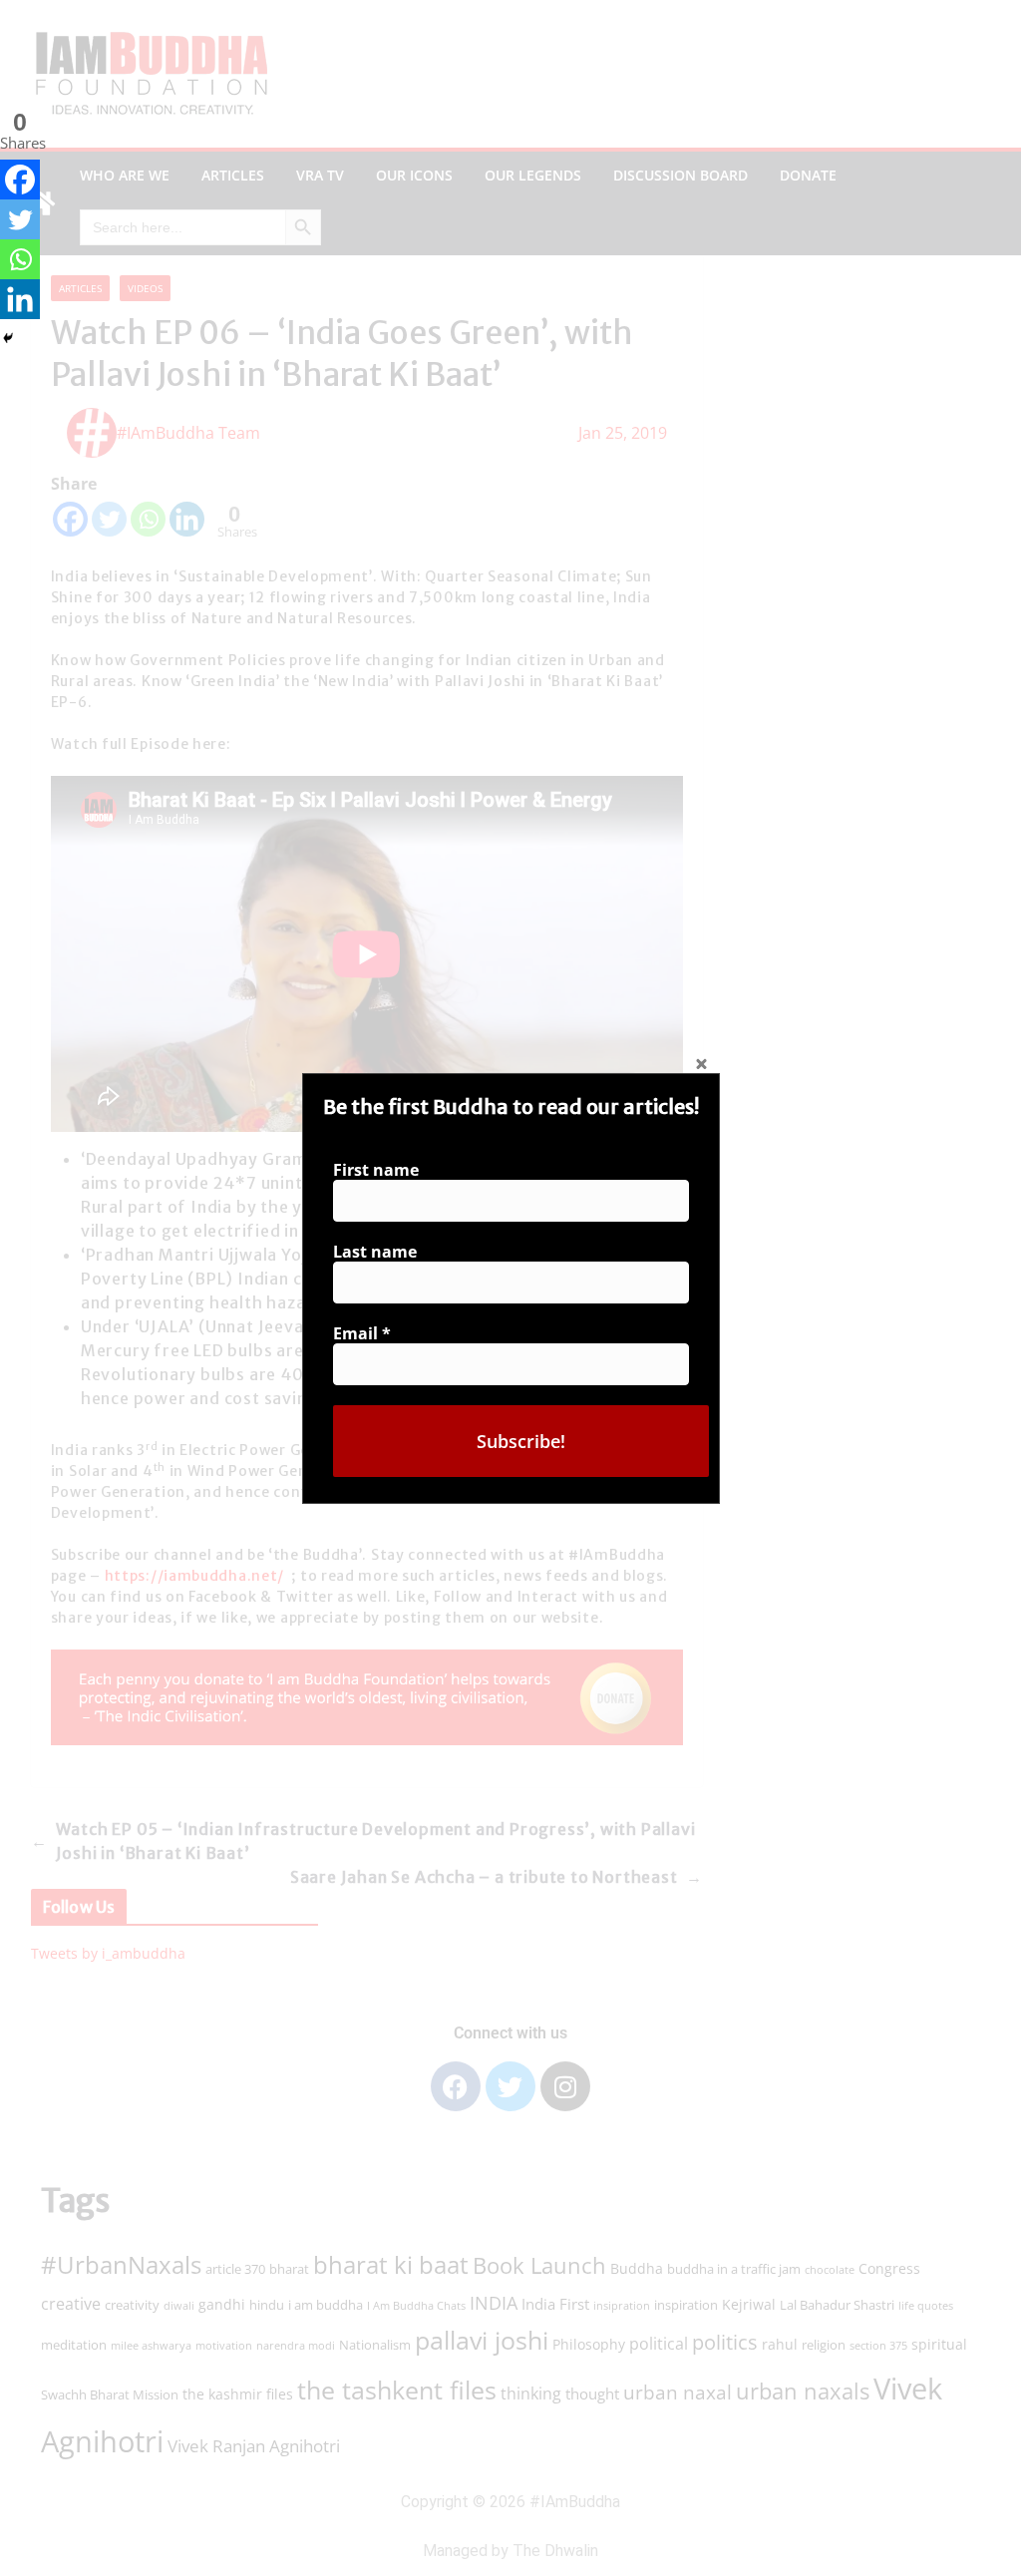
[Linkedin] (20, 299)
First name (376, 1170)
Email (362, 1333)
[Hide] (8, 338)
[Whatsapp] (20, 259)
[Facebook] (20, 180)
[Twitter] (20, 219)
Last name (375, 1252)
